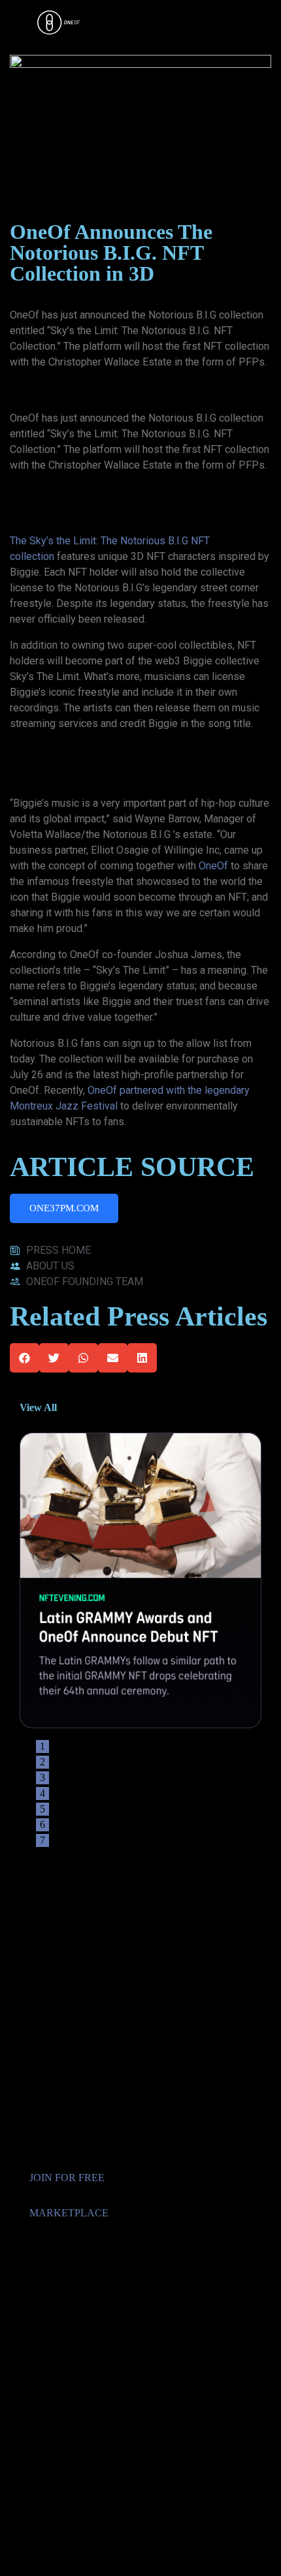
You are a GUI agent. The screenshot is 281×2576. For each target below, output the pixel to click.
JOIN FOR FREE (67, 2178)
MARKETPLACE (69, 2213)
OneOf (213, 866)
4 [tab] (42, 1793)
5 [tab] (42, 1809)
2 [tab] (42, 1762)
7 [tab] (42, 1840)
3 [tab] (42, 1777)
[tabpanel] (140, 1580)
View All (38, 1407)
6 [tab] (42, 1824)
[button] (25, 1358)
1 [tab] (42, 1746)
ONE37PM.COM (64, 1208)
